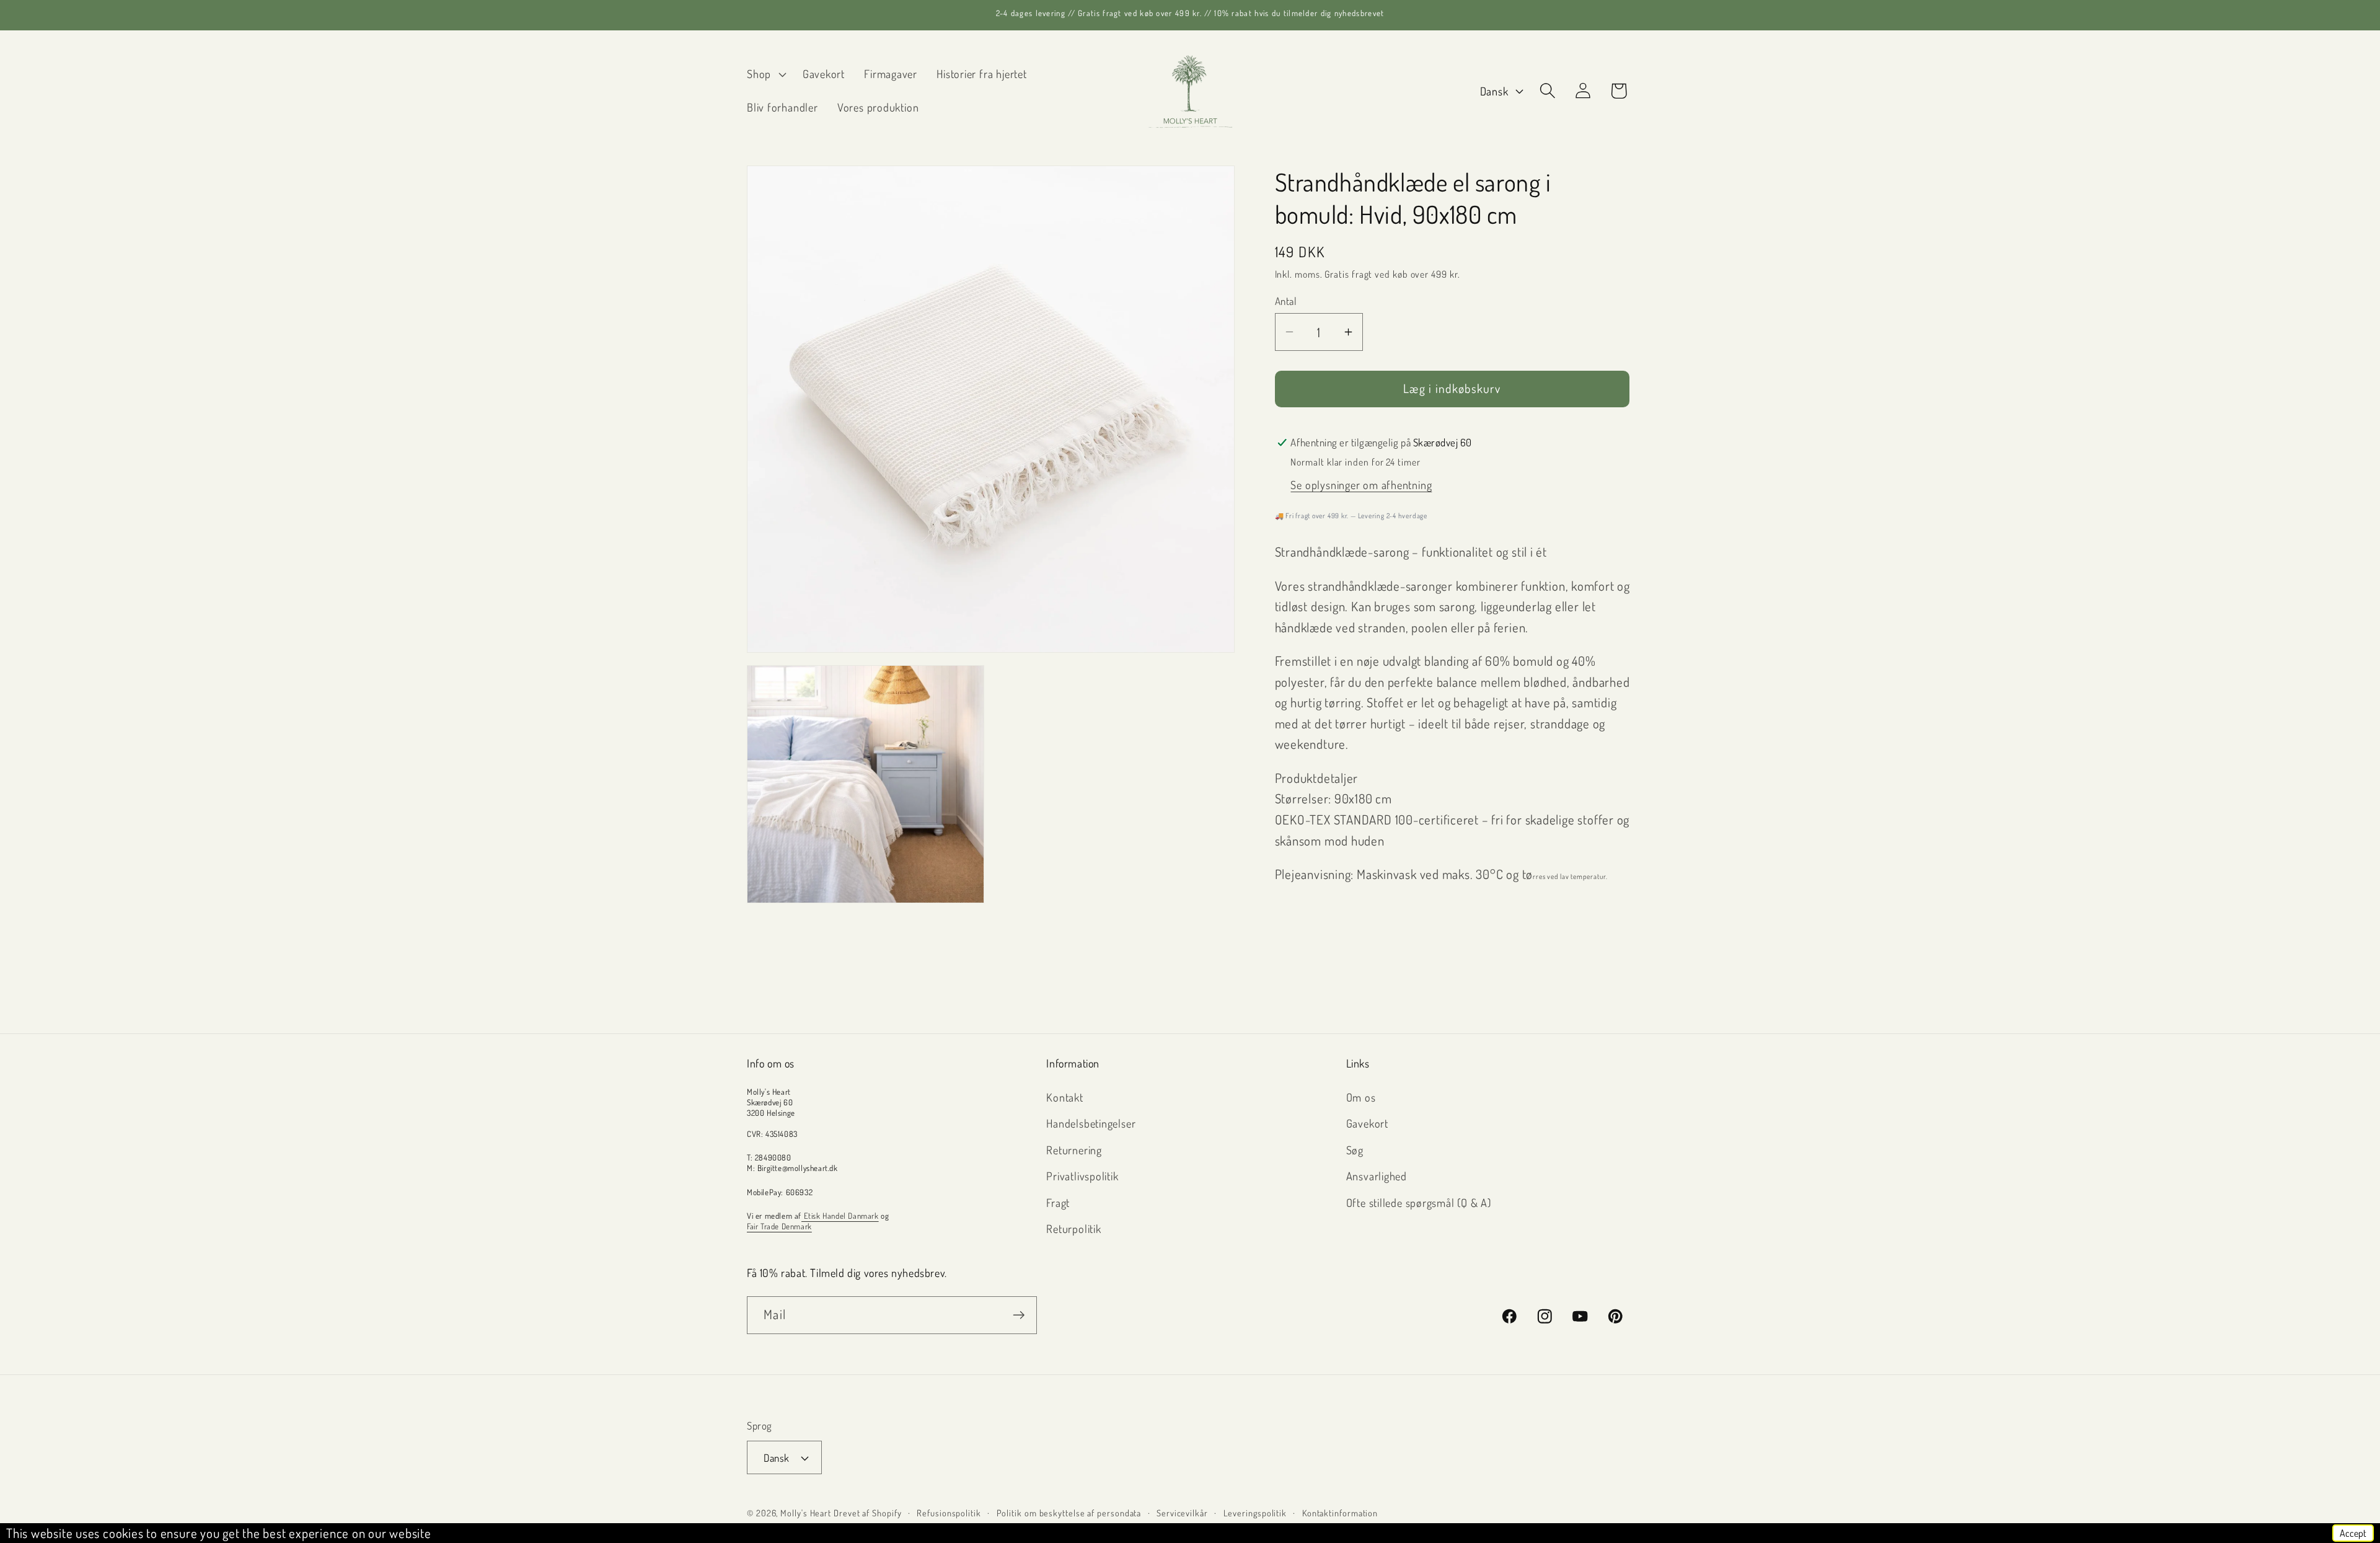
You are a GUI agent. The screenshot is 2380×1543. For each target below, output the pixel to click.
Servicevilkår (1182, 1513)
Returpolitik (1073, 1228)
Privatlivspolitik (1082, 1176)
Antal (1286, 301)
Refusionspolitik (949, 1513)
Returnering (1074, 1150)
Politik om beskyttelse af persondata (1069, 1513)
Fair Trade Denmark (779, 1226)
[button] (765, 74)
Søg (1355, 1150)
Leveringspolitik (1255, 1513)
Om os (1361, 1097)
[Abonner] (1019, 1315)
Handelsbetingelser (1091, 1123)
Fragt (1058, 1202)
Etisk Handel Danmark (840, 1216)
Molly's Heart (806, 1513)
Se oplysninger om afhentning (1361, 484)
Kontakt (1064, 1097)
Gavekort (1367, 1123)
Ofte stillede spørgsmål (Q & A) (1419, 1202)
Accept (2353, 1533)
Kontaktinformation (1340, 1513)
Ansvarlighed (1377, 1176)
